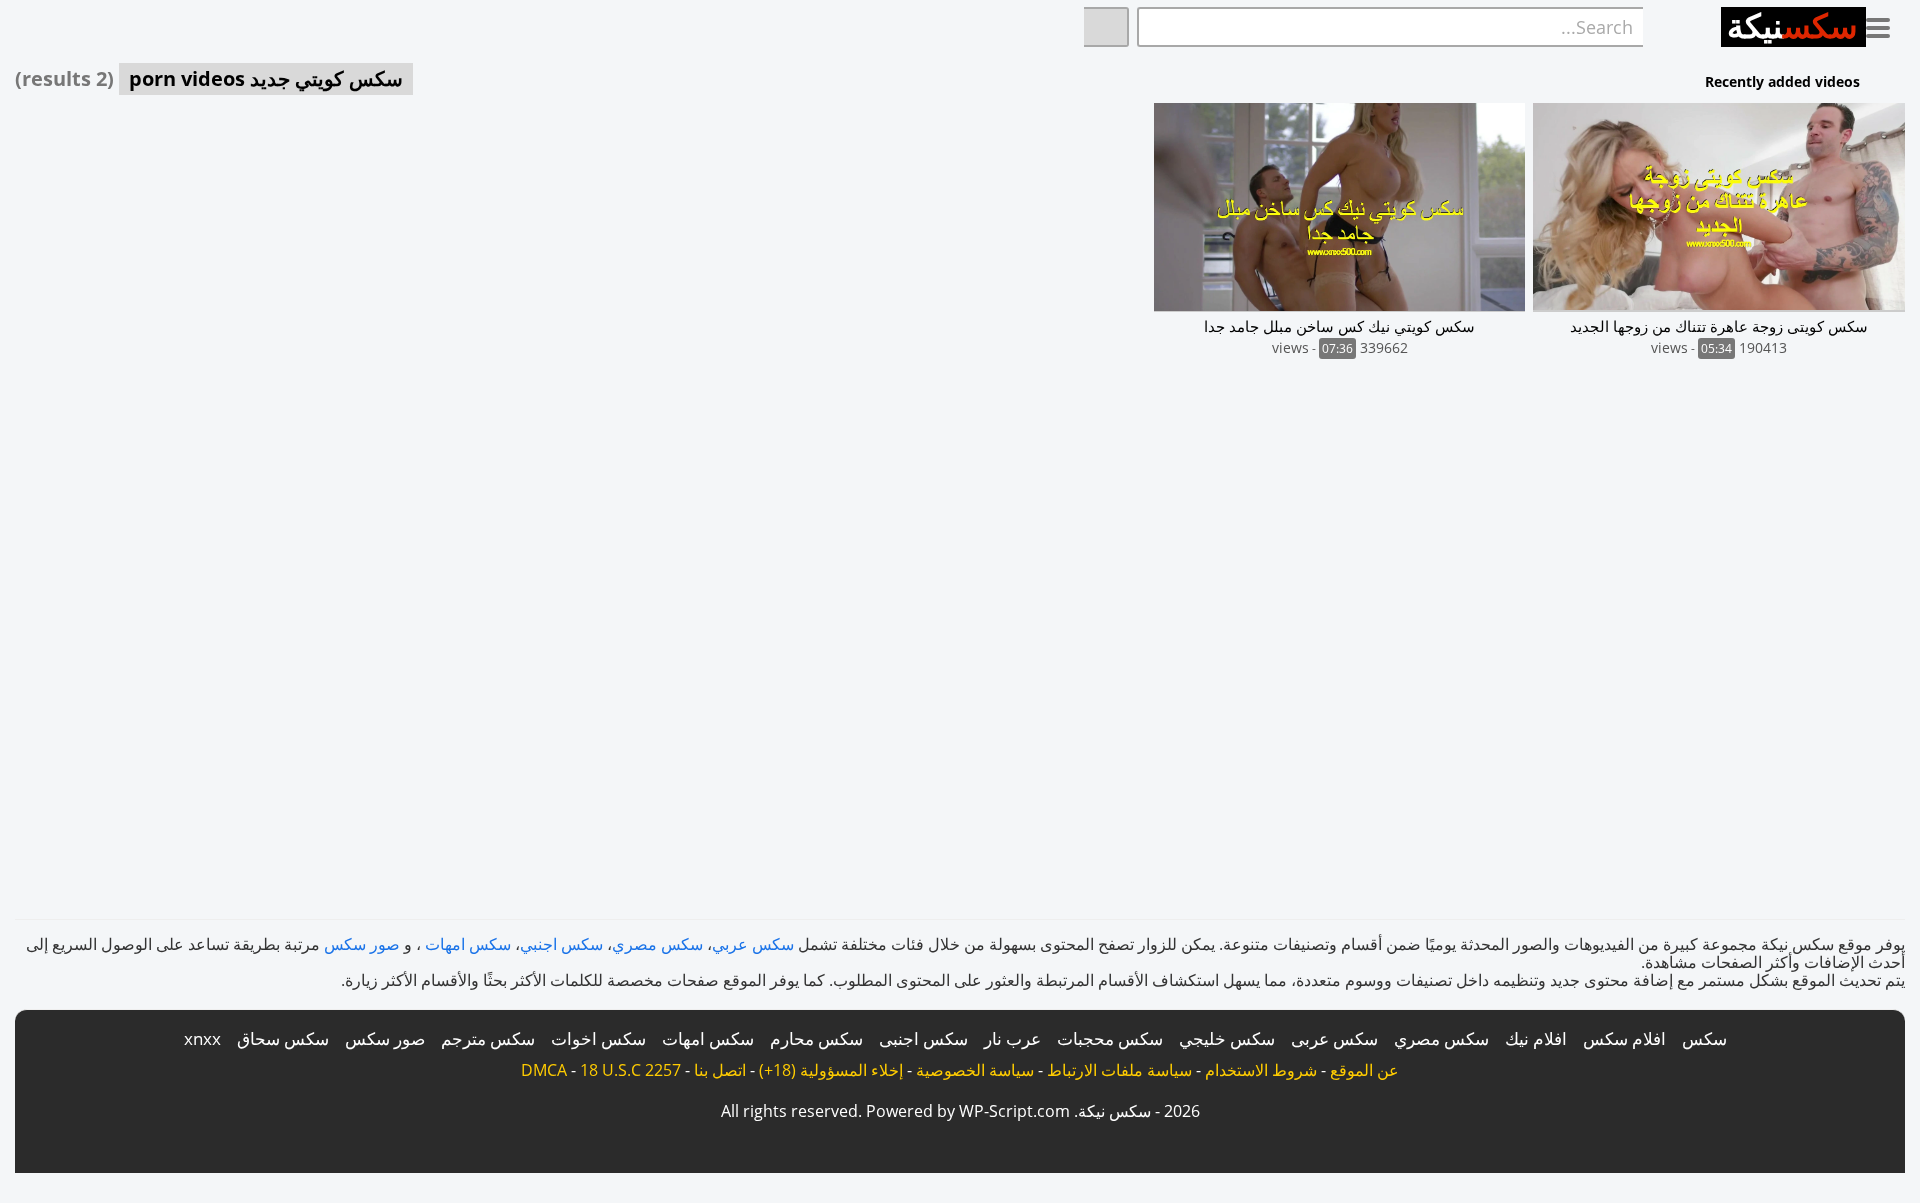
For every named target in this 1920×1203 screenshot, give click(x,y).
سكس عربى (1334, 1038)
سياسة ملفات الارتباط (1119, 1070)
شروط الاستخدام (1261, 1070)
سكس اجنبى (923, 1038)
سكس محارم (816, 1038)
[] (1106, 27)
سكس (1704, 1038)
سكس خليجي (1227, 1038)
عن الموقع (1364, 1070)
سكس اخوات (598, 1038)
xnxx (202, 1038)
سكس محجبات (1110, 1038)
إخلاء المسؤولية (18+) (831, 1070)
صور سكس (362, 944)
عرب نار (1012, 1038)
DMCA (544, 1070)
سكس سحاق (283, 1038)
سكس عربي (753, 944)
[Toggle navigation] (1885, 24)
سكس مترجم (488, 1038)
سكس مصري (657, 944)
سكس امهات (468, 944)
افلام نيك (1536, 1038)
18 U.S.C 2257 (630, 1070)
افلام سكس (1624, 1038)
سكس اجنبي (561, 944)
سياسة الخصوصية (975, 1070)
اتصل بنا (720, 1070)
